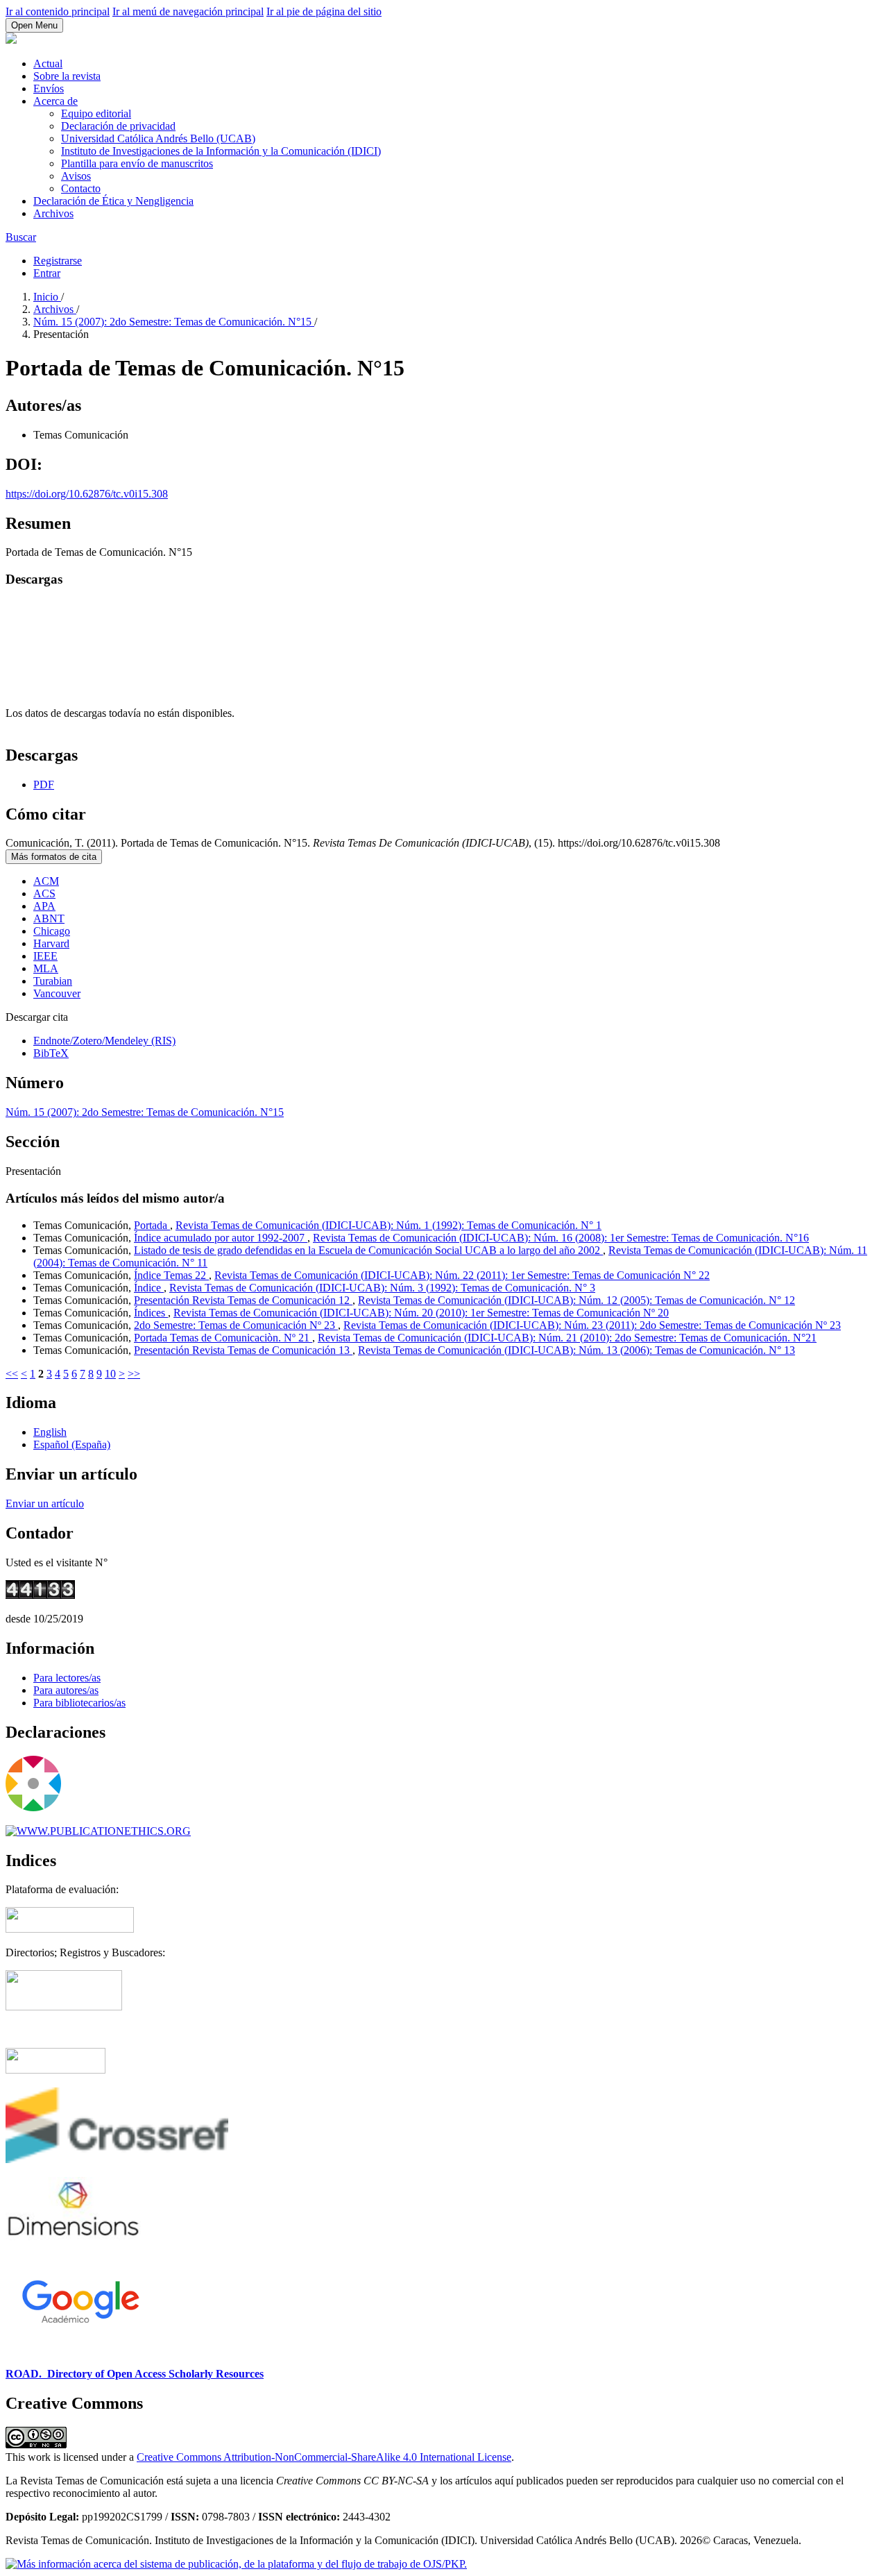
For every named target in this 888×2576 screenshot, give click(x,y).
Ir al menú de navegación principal (188, 11)
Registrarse (58, 261)
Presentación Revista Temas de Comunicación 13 (243, 1350)
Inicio (47, 297)
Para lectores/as (67, 1678)
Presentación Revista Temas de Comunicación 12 (243, 1300)
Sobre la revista (67, 76)
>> (134, 1374)
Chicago (52, 931)
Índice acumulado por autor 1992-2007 (221, 1238)
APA (44, 906)
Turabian (53, 981)
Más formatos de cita (54, 857)
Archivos (53, 213)
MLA (46, 968)
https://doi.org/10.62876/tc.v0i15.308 (87, 494)
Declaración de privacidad (118, 126)
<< (12, 1374)
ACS (44, 893)
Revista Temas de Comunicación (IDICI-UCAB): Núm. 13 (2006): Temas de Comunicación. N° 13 (577, 1350)
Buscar (21, 237)
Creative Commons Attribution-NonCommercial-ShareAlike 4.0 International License (324, 2457)
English (50, 1432)
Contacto (81, 188)
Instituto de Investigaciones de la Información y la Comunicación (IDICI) (221, 151)
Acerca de (55, 101)
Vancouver (57, 993)
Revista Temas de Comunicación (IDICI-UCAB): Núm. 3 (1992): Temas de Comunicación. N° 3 (382, 1288)
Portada (152, 1225)
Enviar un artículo (45, 1503)
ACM (46, 881)
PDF (44, 785)
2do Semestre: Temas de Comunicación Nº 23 (236, 1325)
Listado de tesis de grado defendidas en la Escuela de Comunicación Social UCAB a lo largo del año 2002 (368, 1250)
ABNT (49, 918)
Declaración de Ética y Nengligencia (113, 201)
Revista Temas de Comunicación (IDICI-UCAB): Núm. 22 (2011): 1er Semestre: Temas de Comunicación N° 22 (462, 1275)
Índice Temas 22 (171, 1275)
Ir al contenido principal (58, 11)
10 (110, 1374)
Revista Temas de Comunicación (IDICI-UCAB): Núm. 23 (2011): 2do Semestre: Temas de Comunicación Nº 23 (592, 1325)
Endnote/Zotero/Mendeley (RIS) (104, 1041)
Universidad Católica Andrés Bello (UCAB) (158, 138)
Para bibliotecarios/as (79, 1703)
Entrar (47, 273)
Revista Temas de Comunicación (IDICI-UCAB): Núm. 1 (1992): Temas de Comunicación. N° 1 (388, 1225)
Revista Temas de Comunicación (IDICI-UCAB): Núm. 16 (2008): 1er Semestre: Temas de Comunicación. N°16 (561, 1238)
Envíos (49, 88)
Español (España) (72, 1444)
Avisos (76, 176)
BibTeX (51, 1053)
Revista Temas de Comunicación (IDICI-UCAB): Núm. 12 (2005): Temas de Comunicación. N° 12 (577, 1300)
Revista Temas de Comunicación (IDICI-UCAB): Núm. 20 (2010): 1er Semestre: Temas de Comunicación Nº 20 (421, 1313)
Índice (149, 1288)
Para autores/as (66, 1690)
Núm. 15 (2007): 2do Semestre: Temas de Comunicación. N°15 (174, 322)
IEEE (45, 956)
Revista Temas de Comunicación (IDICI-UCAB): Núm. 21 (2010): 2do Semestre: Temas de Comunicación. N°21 (567, 1338)
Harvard (51, 943)
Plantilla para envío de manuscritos (137, 163)
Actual (48, 63)
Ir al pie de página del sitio (324, 11)
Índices (151, 1313)
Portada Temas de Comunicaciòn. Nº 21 (223, 1338)
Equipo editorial (96, 113)
